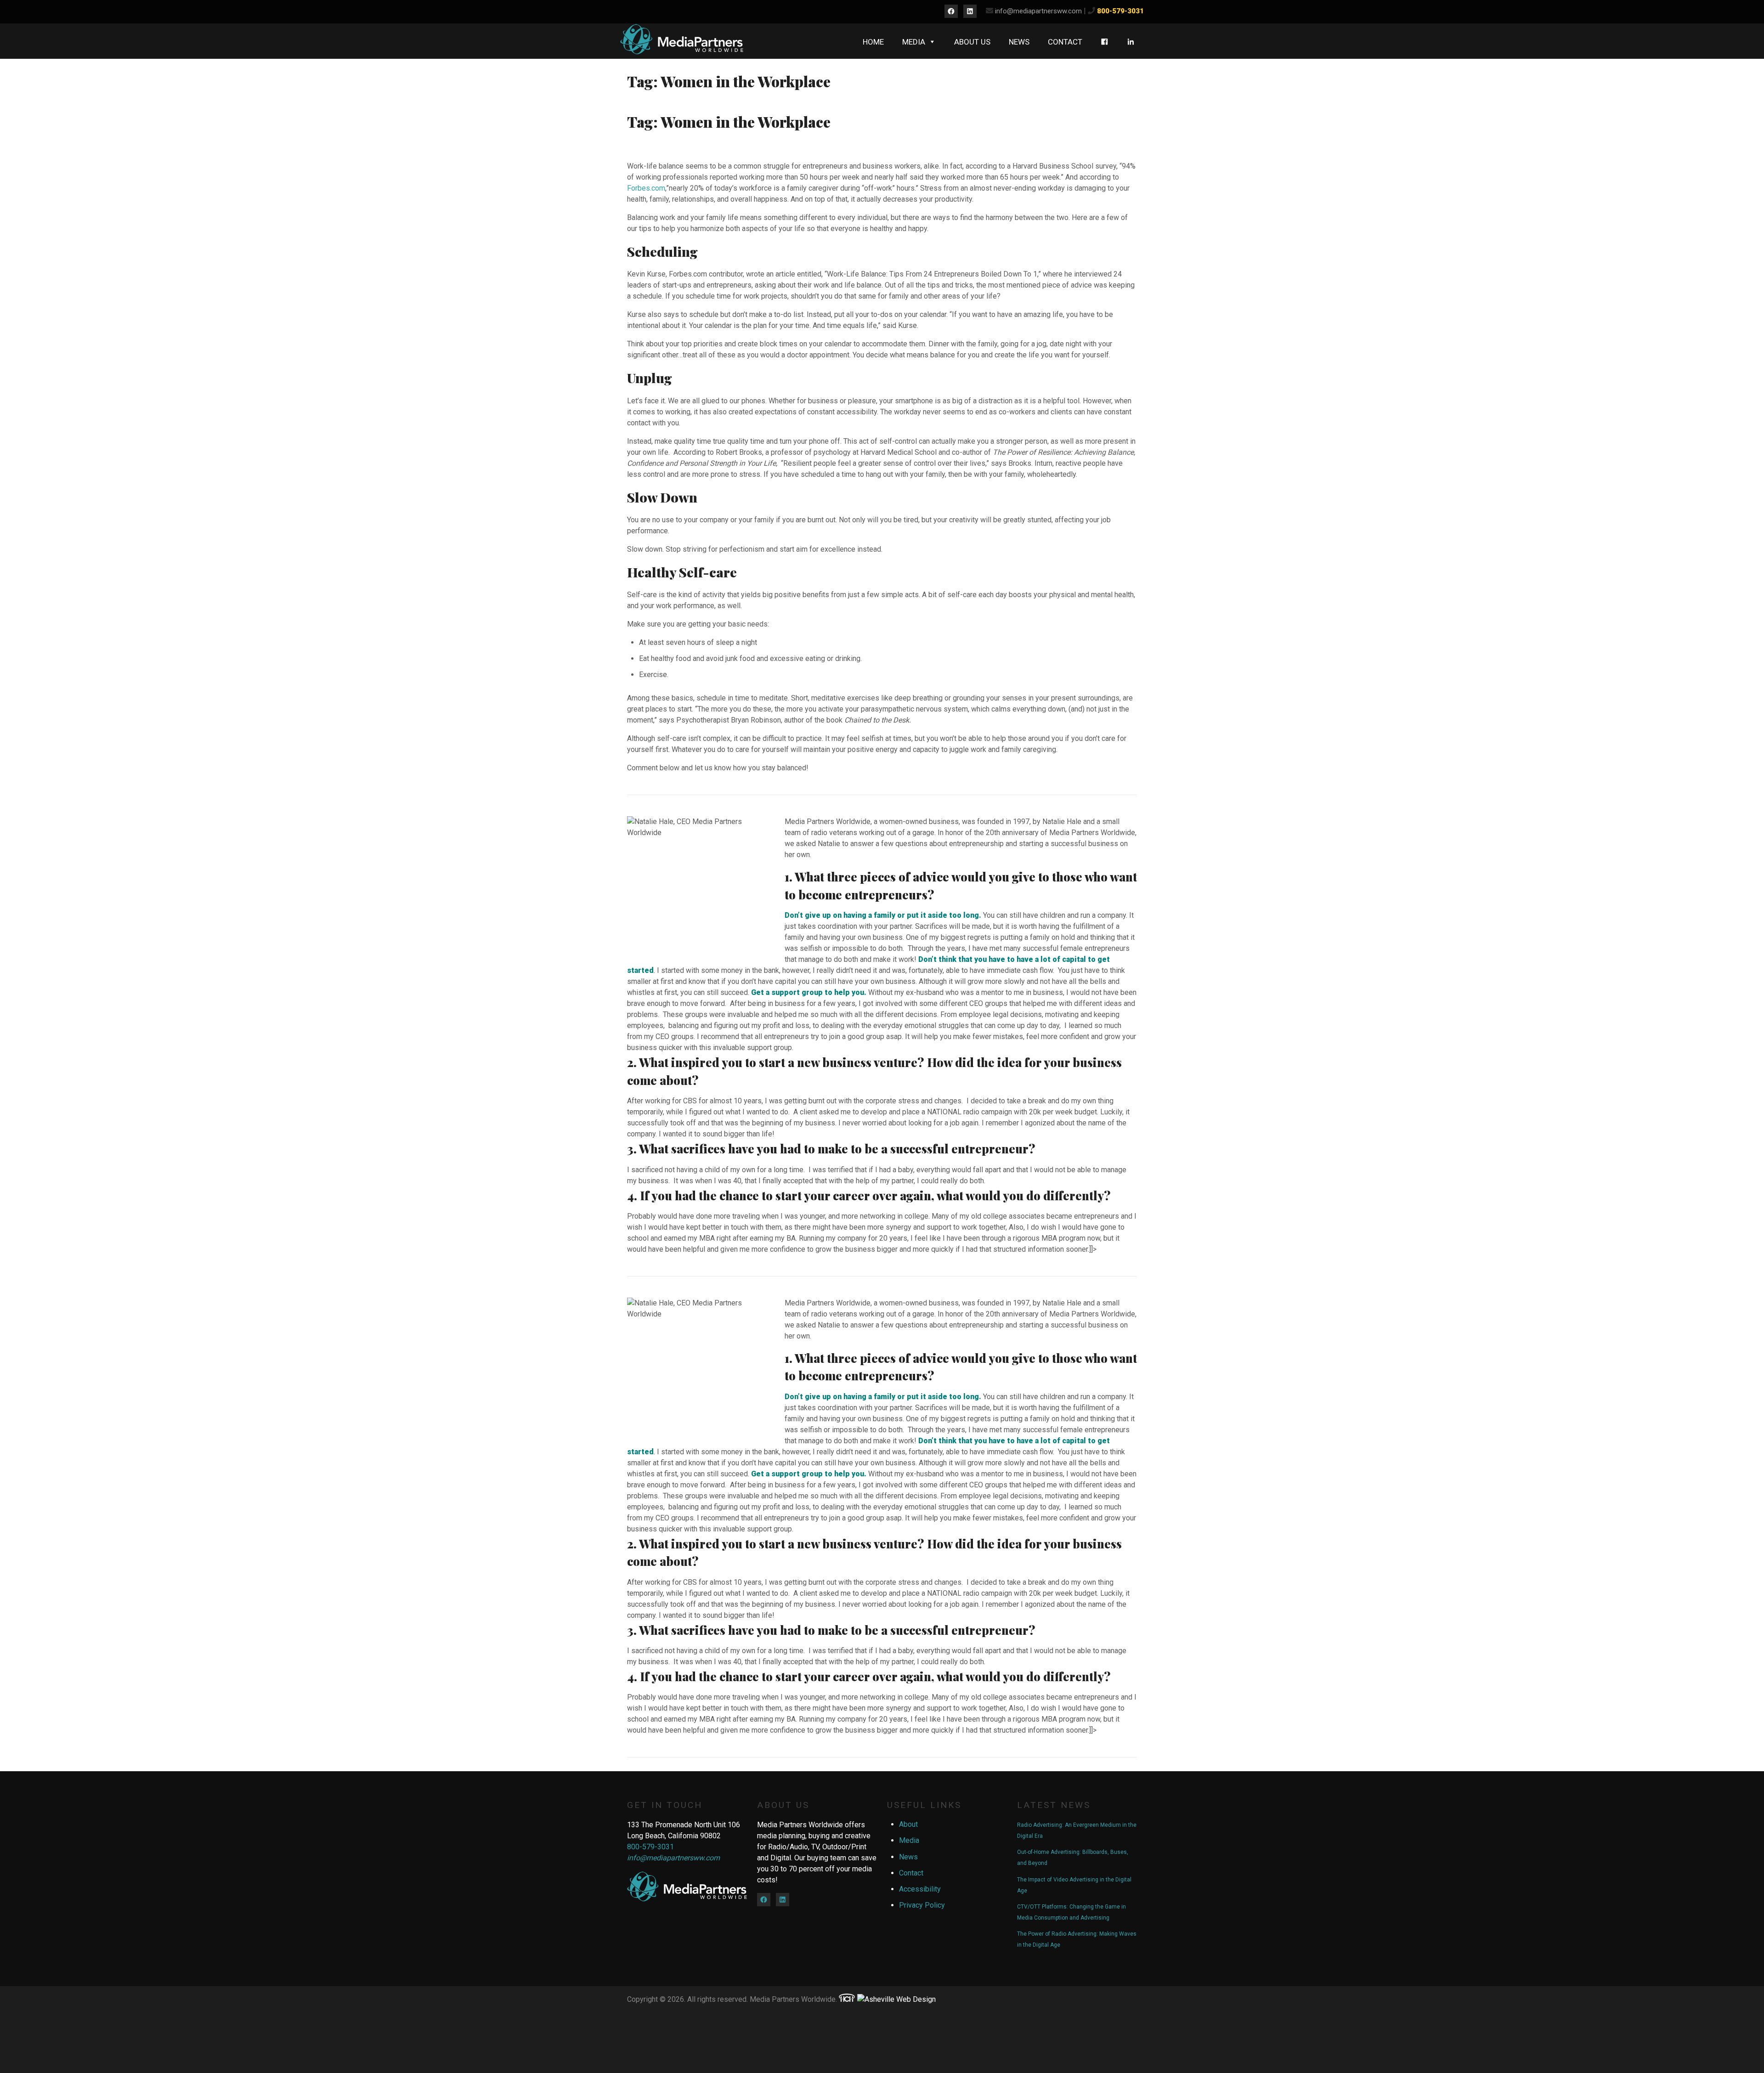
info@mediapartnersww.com (1038, 11)
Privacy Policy (922, 1905)
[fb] (1105, 42)
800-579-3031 (1120, 11)
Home (873, 42)
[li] (1131, 42)
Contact (1065, 42)
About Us (972, 42)
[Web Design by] (847, 1999)
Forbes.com (646, 188)
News (1019, 42)
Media (914, 42)
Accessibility (920, 1889)
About (908, 1824)
